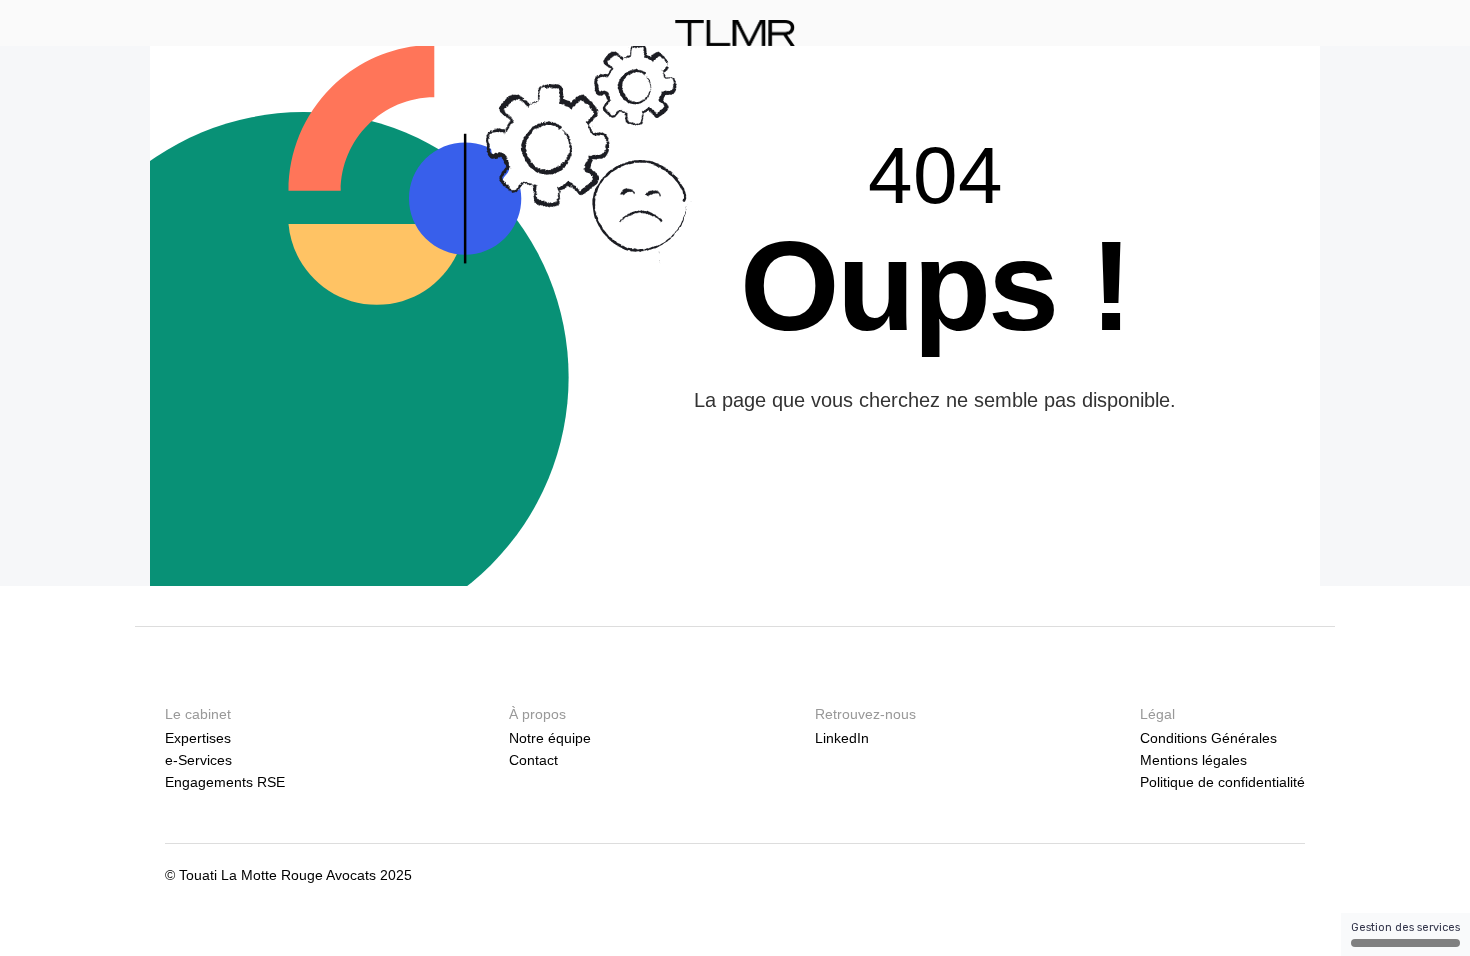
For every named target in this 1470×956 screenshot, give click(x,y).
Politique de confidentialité (1222, 782)
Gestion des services (1405, 927)
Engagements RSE (225, 782)
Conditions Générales (1208, 738)
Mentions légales (1193, 760)
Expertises (198, 738)
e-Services (198, 760)
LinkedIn (842, 738)
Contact (533, 760)
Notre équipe (550, 738)
